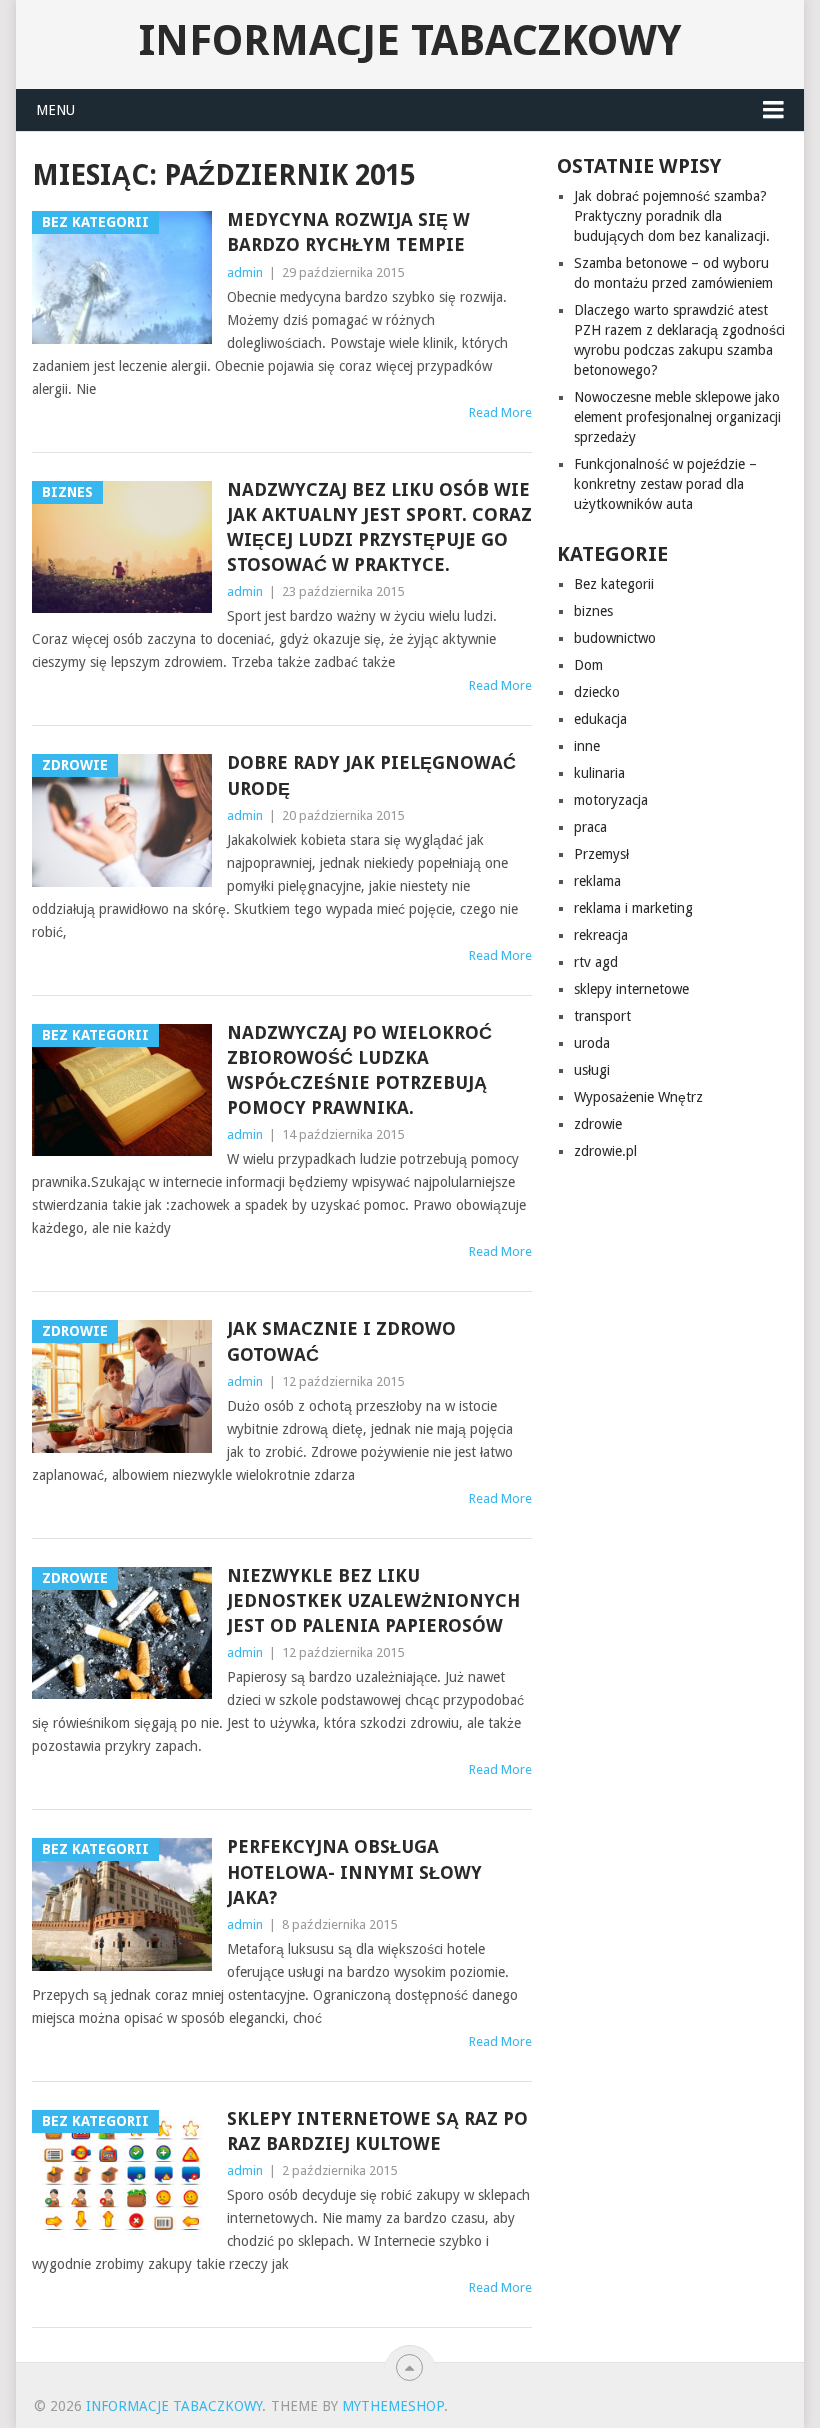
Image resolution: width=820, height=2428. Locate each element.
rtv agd (596, 962)
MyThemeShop (393, 2406)
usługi (592, 1070)
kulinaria (599, 773)
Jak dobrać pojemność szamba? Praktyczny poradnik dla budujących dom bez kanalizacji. (672, 216)
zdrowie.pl (605, 1151)
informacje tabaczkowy (410, 41)
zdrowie (598, 1124)
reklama (597, 881)
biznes (593, 611)
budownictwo (615, 638)
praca (590, 827)
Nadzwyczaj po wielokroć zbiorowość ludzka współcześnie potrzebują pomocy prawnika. (359, 1070)
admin (245, 272)
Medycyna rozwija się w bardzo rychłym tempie (348, 232)
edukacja (600, 719)
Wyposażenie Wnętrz (638, 1097)
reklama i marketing (633, 908)
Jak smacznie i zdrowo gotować (341, 1341)
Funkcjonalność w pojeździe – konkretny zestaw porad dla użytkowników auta (665, 484)
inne (587, 746)
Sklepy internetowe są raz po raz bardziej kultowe (377, 2131)
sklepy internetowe (631, 989)
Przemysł (601, 854)
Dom (588, 665)
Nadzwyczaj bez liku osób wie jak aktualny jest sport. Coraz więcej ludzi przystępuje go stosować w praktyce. (379, 527)
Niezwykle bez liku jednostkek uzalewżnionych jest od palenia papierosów (373, 1600)
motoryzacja (611, 800)
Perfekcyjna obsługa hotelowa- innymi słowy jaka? (354, 1871)
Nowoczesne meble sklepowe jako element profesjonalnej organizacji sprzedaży (677, 417)
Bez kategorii (614, 584)
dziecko (597, 692)
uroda (592, 1043)
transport (602, 1016)
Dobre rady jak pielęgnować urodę (371, 775)
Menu (55, 110)
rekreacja (601, 935)
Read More (500, 412)
